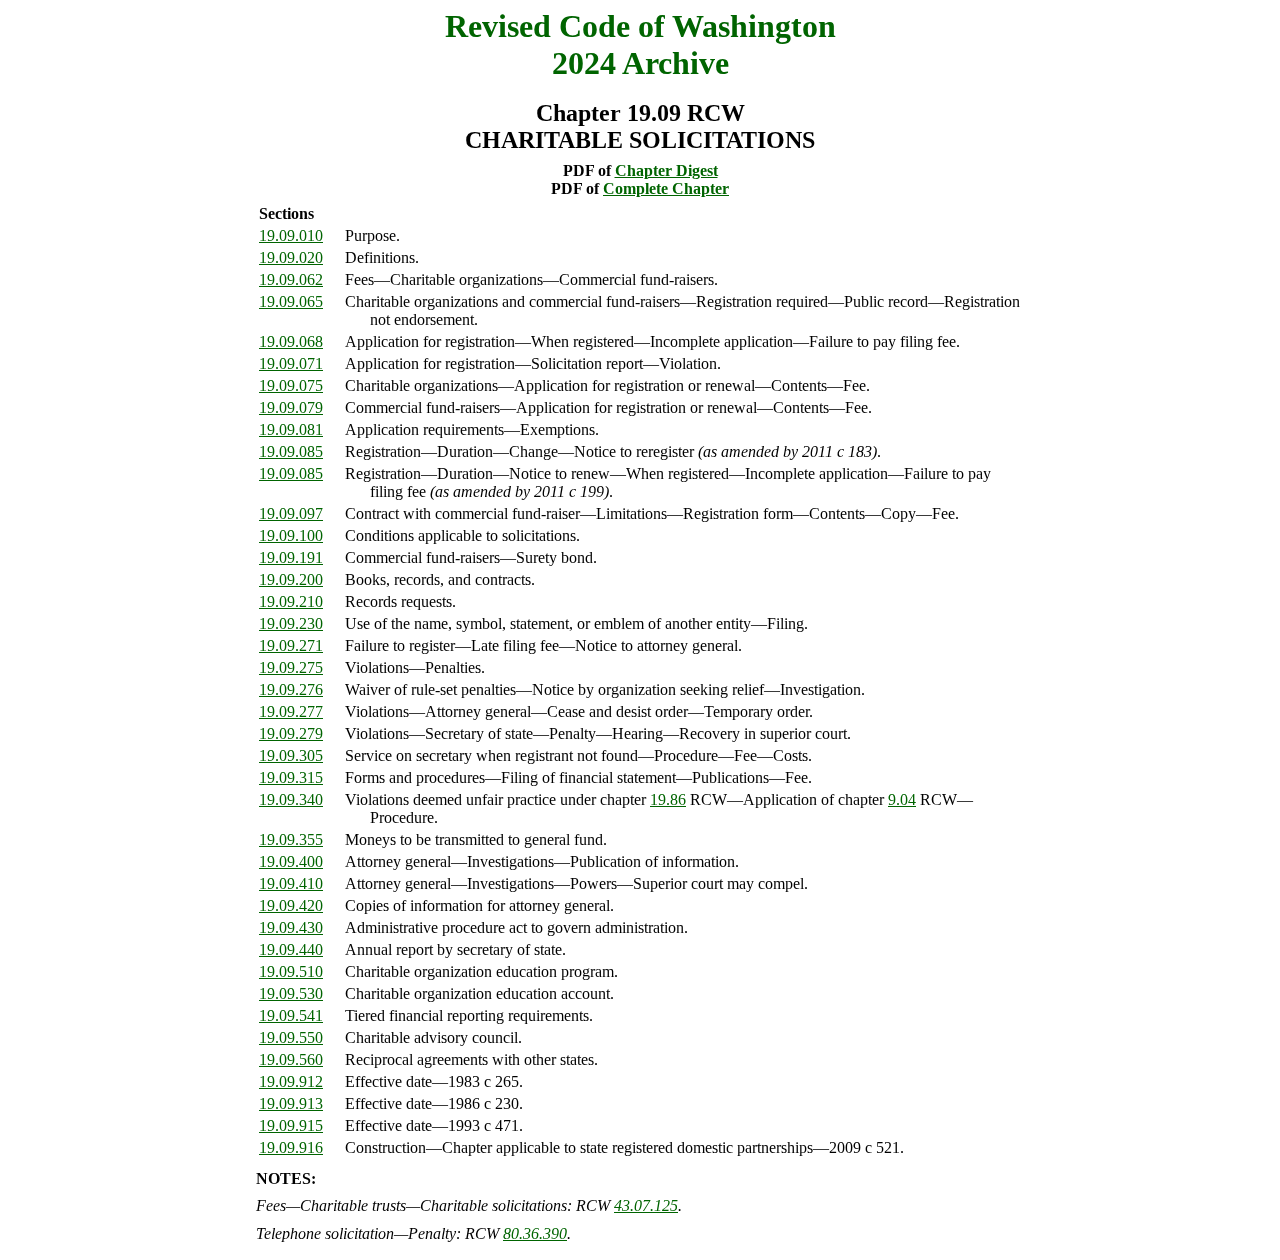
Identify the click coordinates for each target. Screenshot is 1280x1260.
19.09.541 (291, 1015)
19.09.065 (291, 301)
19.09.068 (291, 341)
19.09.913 (291, 1103)
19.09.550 (291, 1037)
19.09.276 (291, 689)
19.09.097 (291, 513)
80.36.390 (535, 1233)
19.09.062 (291, 279)
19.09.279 (291, 733)
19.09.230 (291, 623)
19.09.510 (291, 971)
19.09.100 (291, 535)
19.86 (668, 799)
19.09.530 (291, 993)
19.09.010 (291, 235)
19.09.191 (291, 557)
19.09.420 (291, 905)
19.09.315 (291, 777)
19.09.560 (291, 1059)
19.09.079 (291, 407)
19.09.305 (291, 755)
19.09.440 (291, 949)
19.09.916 (291, 1147)
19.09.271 (291, 645)
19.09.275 (291, 667)
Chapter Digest (666, 170)
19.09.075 (291, 385)
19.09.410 (291, 883)
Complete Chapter (666, 188)
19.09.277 (291, 711)
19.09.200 (291, 579)
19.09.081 (291, 429)
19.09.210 (291, 601)
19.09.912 (291, 1081)
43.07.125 (646, 1205)
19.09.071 (291, 363)
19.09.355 (291, 839)
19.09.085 (291, 451)
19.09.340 (291, 799)
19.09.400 (291, 861)
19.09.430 (291, 927)
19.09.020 (291, 257)
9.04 (902, 799)
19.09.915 (291, 1125)
